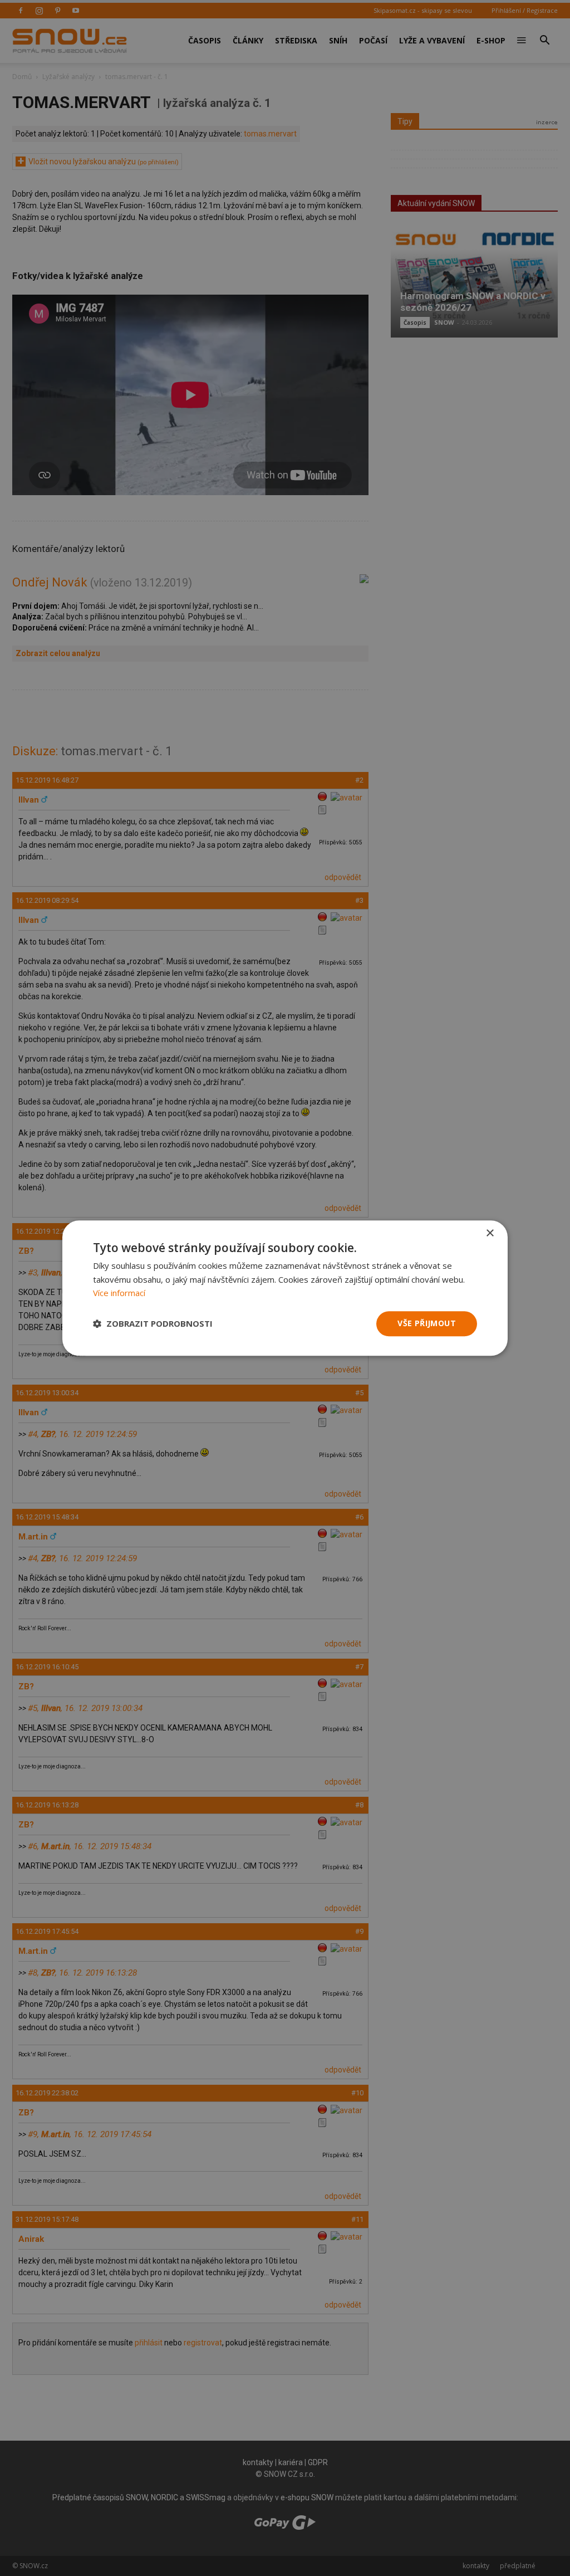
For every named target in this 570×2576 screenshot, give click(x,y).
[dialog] (285, 1288)
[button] (153, 1324)
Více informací (119, 1293)
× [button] (490, 1233)
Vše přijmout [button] (427, 1323)
